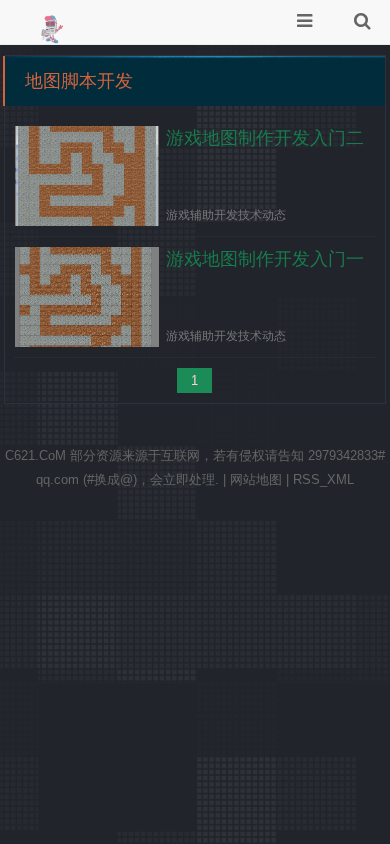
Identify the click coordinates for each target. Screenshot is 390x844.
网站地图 (256, 479)
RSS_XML (323, 479)
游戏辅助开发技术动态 (226, 215)
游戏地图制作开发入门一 (265, 259)
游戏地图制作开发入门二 (265, 138)
